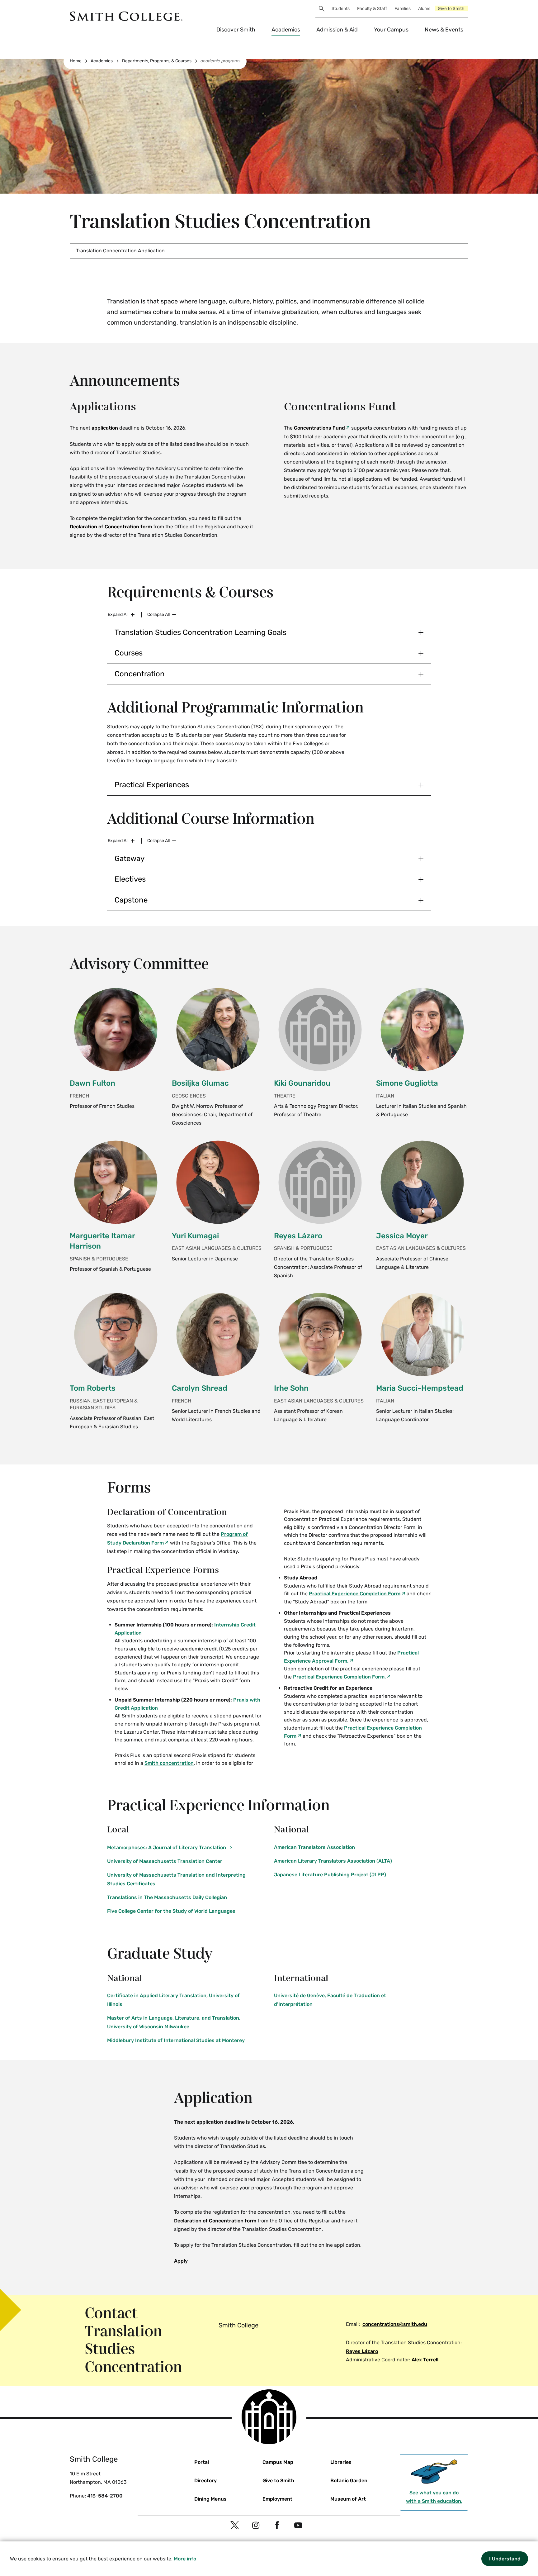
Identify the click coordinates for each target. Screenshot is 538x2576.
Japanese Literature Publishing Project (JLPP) (330, 1875)
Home (76, 61)
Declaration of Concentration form (111, 527)
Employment (277, 2499)
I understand (505, 2558)
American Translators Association (314, 1847)
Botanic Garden (349, 2481)
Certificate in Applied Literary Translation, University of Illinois (173, 2000)
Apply (181, 2261)
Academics (286, 30)
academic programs (220, 61)
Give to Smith (451, 9)
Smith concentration (169, 1763)
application (105, 428)
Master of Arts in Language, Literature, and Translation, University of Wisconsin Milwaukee (174, 2022)
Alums (424, 9)
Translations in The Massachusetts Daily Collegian (167, 1897)
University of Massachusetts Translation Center (165, 1861)
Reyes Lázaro (362, 2351)
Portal (202, 2462)
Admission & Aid (337, 30)
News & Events (444, 30)
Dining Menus (210, 2499)
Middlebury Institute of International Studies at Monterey (176, 2040)
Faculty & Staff (372, 9)
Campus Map (278, 2462)
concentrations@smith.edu (395, 2324)
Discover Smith (236, 30)
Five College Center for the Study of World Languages (171, 1911)
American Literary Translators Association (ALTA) (333, 1861)
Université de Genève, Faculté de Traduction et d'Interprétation (330, 2000)
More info (185, 2559)
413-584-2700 (105, 2496)
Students (341, 9)
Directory (205, 2481)
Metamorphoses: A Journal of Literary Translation (167, 1847)
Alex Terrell (425, 2360)
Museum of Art (348, 2499)
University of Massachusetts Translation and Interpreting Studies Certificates (176, 1879)
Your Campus (391, 30)
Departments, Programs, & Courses (157, 61)
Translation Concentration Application (120, 251)
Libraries (341, 2462)
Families (403, 9)
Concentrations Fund (319, 428)
